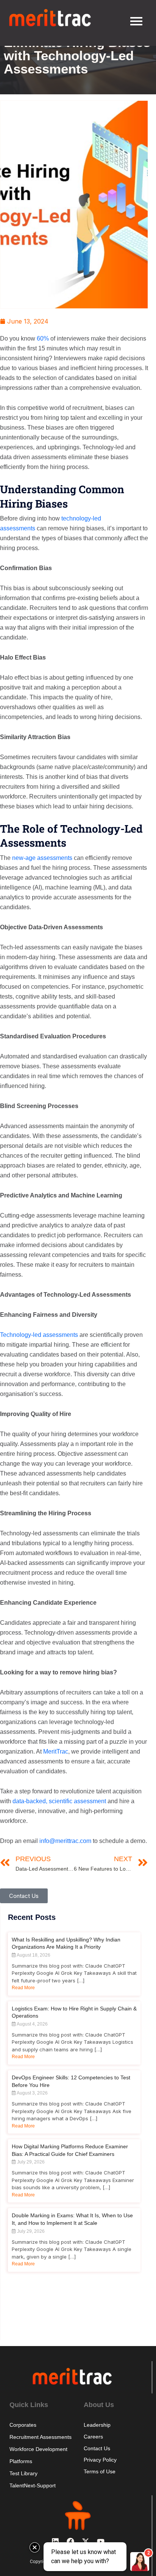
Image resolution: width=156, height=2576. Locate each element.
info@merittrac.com (65, 1841)
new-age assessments (42, 858)
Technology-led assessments (39, 1335)
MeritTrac (56, 1751)
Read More (23, 1988)
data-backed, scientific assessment (59, 1801)
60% (43, 338)
